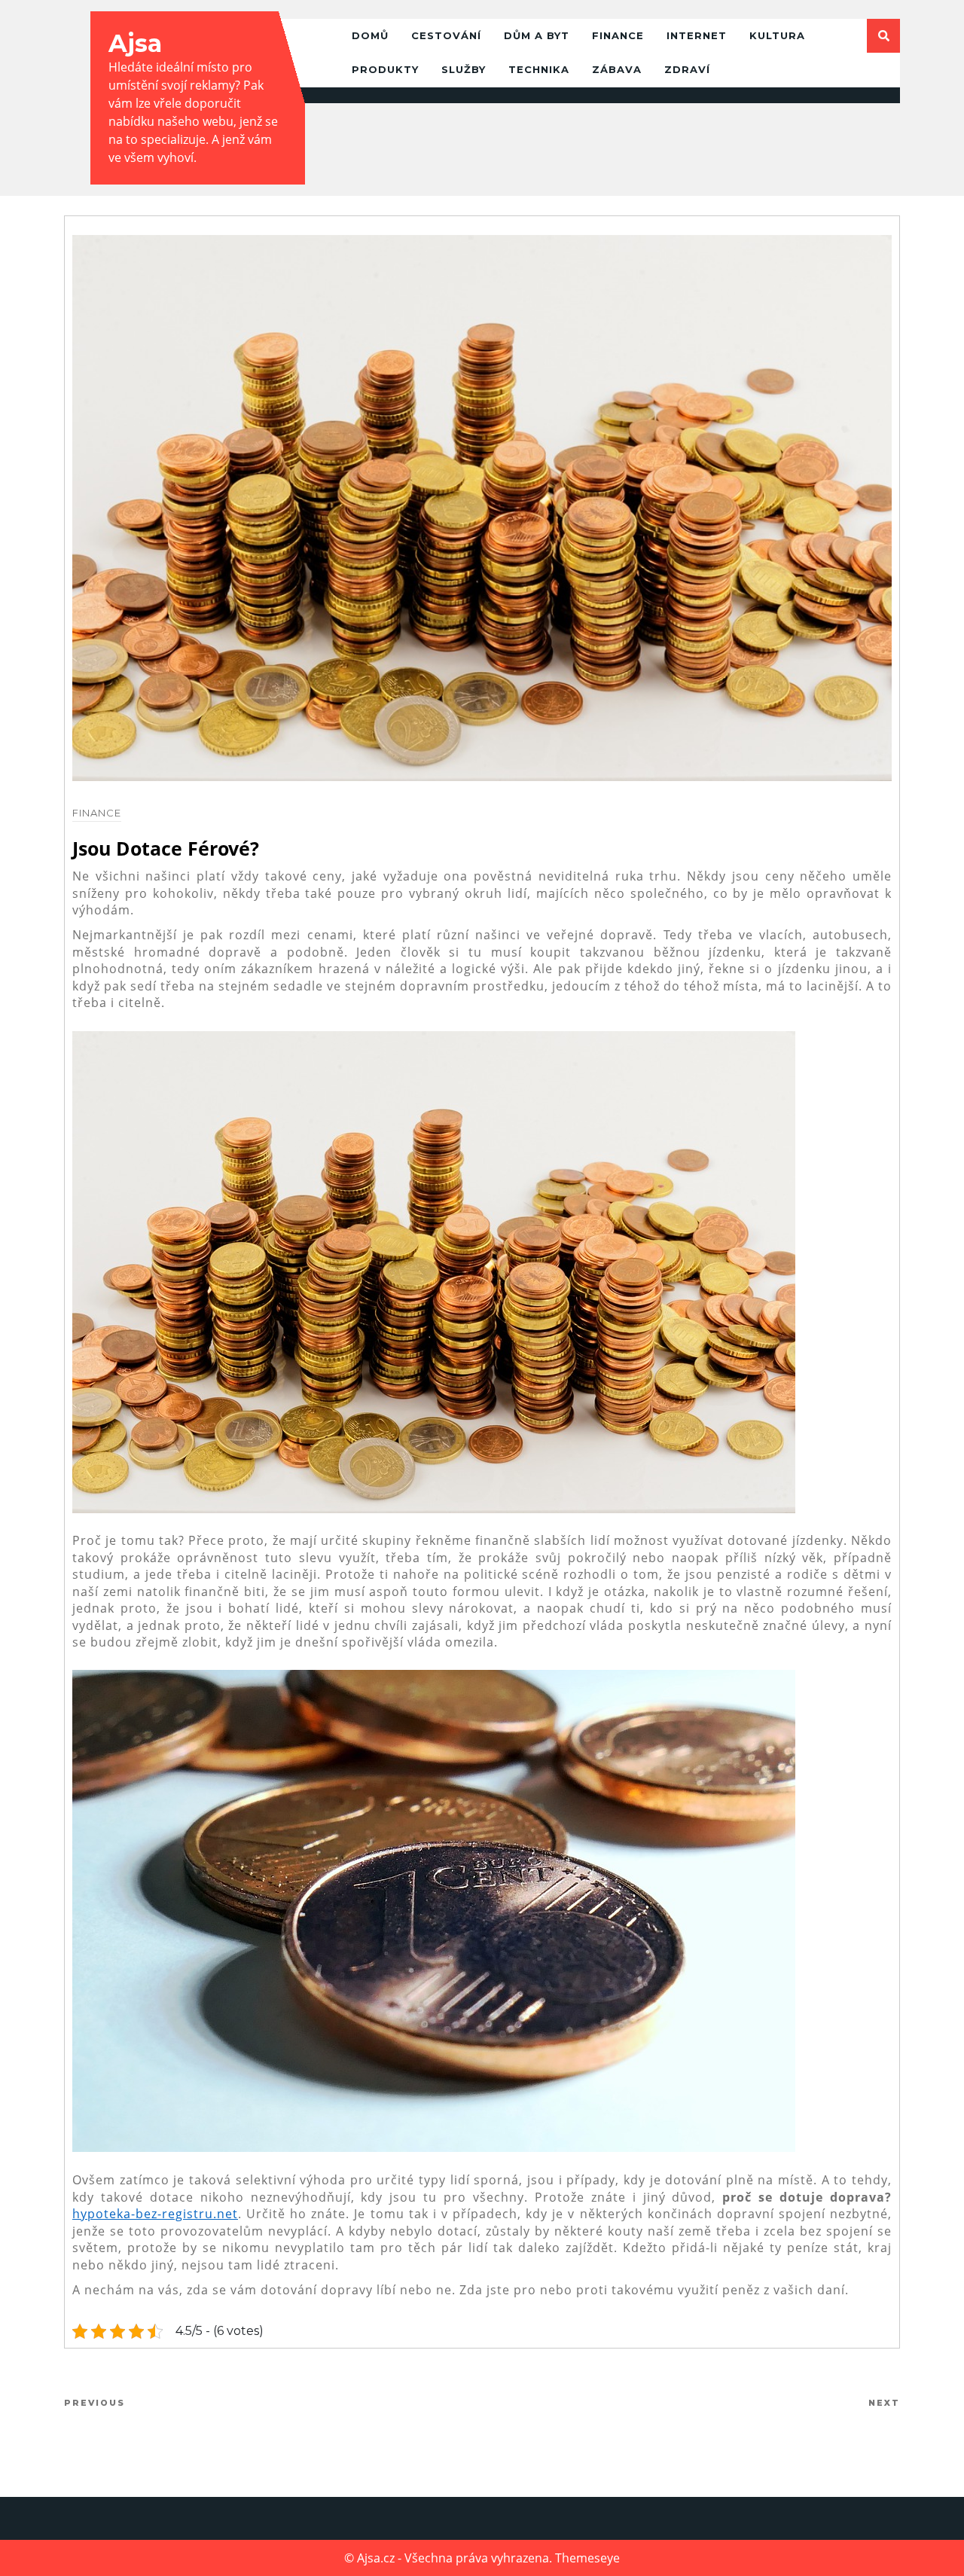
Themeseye (587, 2558)
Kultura (777, 35)
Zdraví (687, 69)
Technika (539, 69)
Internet (697, 35)
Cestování (446, 35)
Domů (370, 35)
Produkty (385, 69)
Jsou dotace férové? (166, 848)
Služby (464, 69)
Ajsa (135, 43)
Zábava (617, 69)
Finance (618, 35)
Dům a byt (537, 35)
